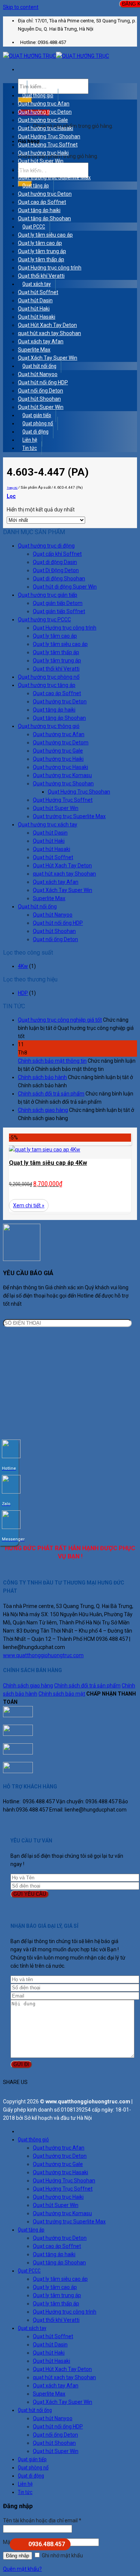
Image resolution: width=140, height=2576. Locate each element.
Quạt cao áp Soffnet (42, 202)
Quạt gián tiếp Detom (58, 603)
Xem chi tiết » (29, 1205)
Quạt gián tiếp (37, 415)
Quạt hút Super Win (41, 161)
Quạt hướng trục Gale (43, 120)
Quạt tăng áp (36, 186)
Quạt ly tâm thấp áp (41, 259)
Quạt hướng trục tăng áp (47, 685)
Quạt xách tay (37, 284)
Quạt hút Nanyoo (38, 374)
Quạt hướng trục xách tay (48, 824)
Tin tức (30, 448)
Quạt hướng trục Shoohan (63, 783)
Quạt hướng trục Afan (44, 104)
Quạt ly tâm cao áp (40, 243)
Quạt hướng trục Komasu (47, 169)
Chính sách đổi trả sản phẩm (51, 1094)
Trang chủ (12, 488)
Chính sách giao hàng (43, 1110)
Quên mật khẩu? (22, 2569)
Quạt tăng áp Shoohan (44, 218)
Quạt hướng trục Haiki (43, 153)
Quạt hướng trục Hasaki (46, 128)
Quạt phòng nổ (38, 423)
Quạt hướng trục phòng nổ (49, 677)
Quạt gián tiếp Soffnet (59, 611)
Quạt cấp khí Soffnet (57, 554)
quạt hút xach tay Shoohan (49, 333)
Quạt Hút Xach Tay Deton (47, 325)
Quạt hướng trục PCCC (44, 619)
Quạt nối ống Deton (41, 391)
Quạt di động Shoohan (59, 578)
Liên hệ (30, 440)
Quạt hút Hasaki (37, 317)
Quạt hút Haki (34, 309)
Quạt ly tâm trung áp (42, 251)
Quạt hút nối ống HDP (43, 382)
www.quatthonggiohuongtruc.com (43, 1655)
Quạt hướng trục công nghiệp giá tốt (60, 1020)
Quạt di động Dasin (55, 562)
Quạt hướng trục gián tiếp (48, 595)
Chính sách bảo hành (42, 1077)
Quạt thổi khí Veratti (41, 276)
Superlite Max (34, 350)
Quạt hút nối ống (39, 366)
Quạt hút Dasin (35, 300)
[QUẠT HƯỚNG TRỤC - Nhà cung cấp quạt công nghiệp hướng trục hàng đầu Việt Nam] (56, 56)
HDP (23, 993)
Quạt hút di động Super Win (65, 587)
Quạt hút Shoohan (39, 399)
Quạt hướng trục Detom (61, 742)
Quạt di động (35, 432)
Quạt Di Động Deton (56, 570)
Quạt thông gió (38, 95)
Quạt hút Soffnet (38, 292)
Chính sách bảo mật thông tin (52, 1061)
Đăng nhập (18, 2556)
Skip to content (21, 7)
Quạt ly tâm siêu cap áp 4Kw (48, 1163)
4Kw (23, 966)
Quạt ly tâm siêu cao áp (45, 235)
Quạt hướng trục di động (46, 546)
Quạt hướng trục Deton (45, 112)
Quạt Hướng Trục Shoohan (49, 136)
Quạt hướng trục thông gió (49, 726)
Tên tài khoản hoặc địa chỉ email (42, 2520)
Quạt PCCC (34, 227)
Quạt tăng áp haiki (39, 210)
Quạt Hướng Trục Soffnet (48, 145)
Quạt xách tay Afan (41, 341)
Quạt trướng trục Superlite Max (54, 177)
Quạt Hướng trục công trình (50, 268)
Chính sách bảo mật (62, 1694)
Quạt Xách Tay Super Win (48, 358)
